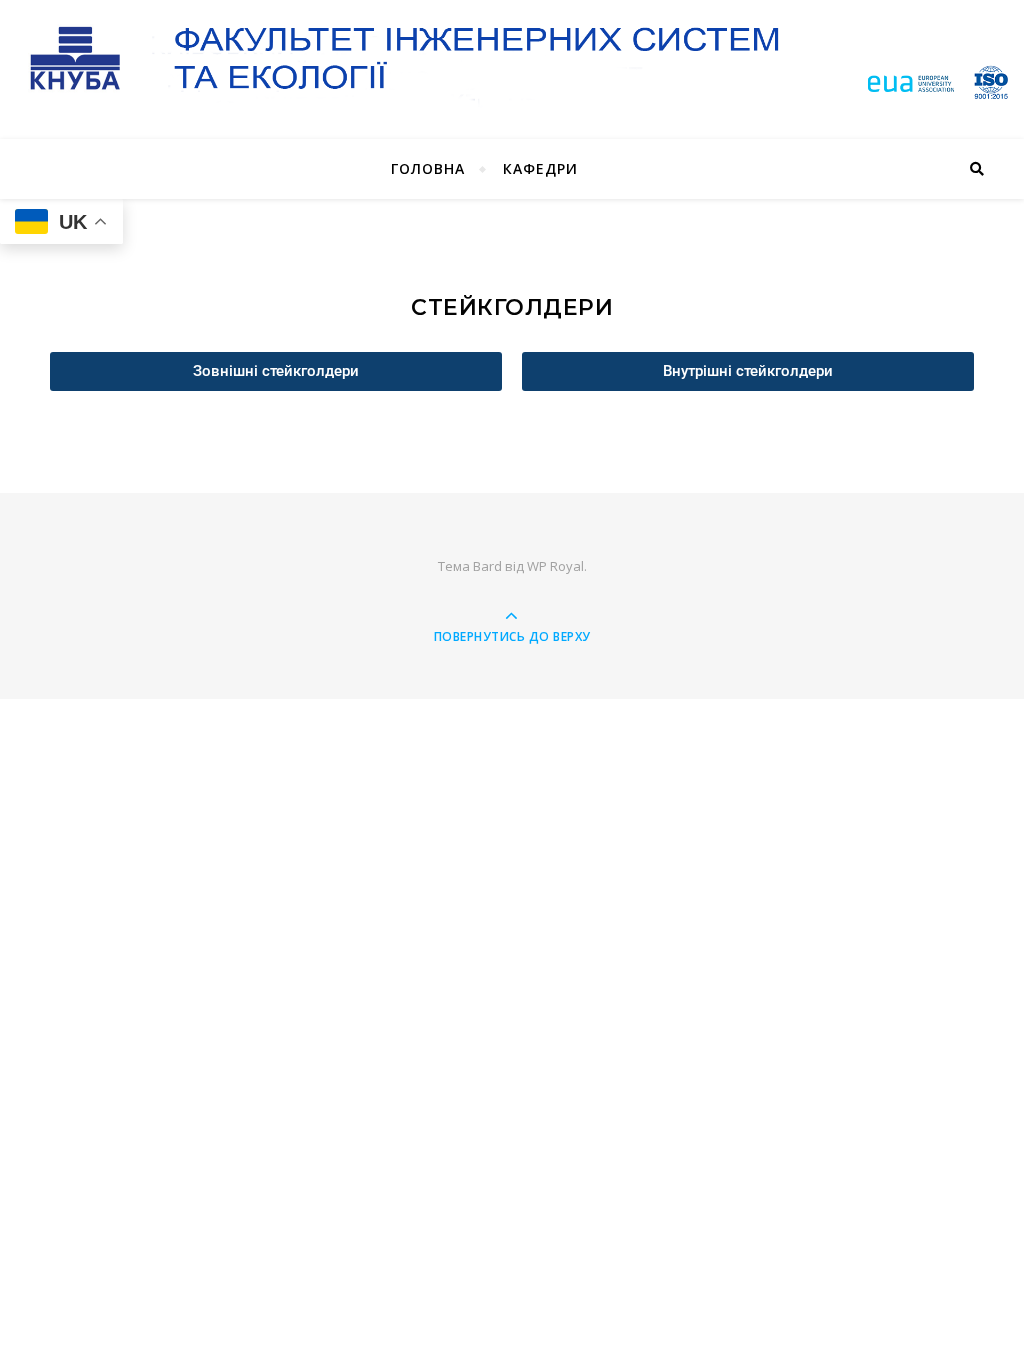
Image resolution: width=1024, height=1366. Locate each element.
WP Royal (555, 566)
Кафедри (540, 168)
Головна (428, 168)
